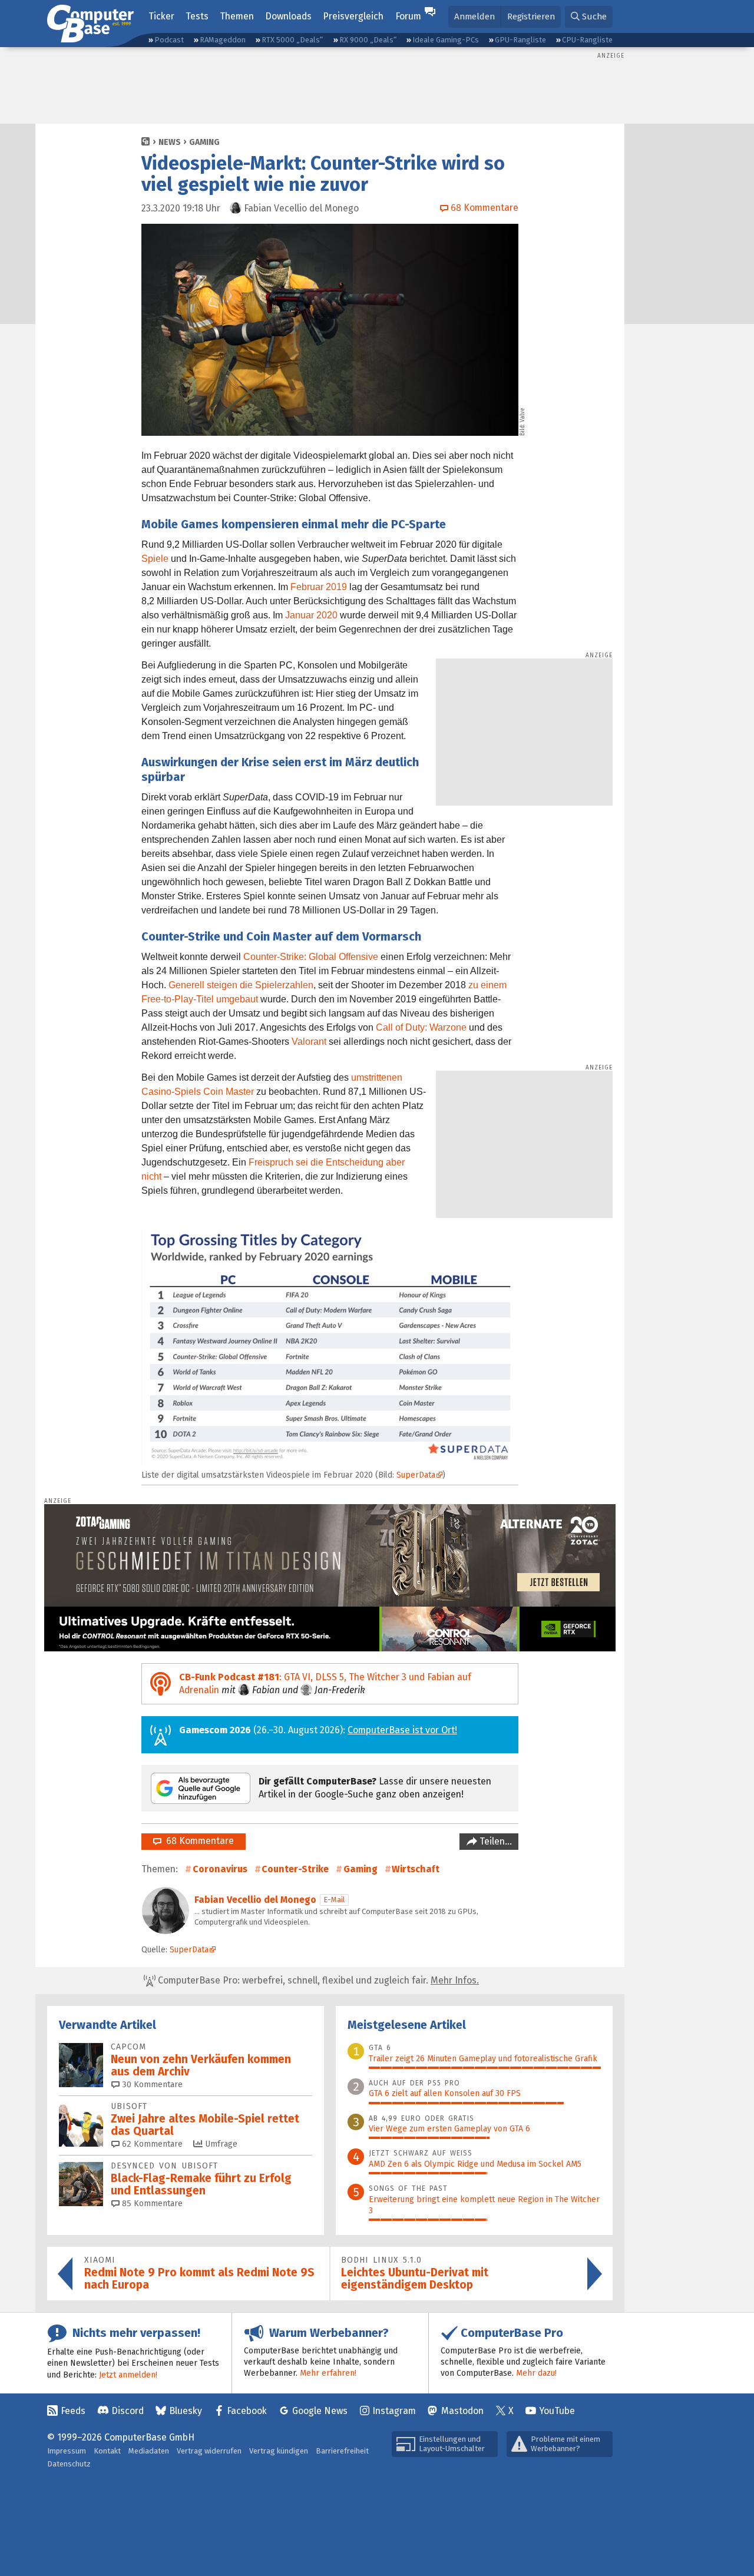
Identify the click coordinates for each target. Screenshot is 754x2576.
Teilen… (495, 1841)
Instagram (394, 2411)
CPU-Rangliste (587, 40)
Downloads (288, 16)
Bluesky (186, 2411)
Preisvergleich (353, 16)
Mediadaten (149, 2451)
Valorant (309, 1042)
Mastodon (462, 2411)
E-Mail (334, 1900)
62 (151, 2144)
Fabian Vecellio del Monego (255, 1900)
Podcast (169, 40)
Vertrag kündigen (279, 2451)
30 (151, 2085)
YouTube (557, 2411)
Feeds (73, 2411)
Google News (320, 2411)
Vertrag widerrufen (209, 2451)
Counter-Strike (295, 1869)
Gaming (204, 142)
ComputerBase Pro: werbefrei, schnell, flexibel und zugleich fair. (317, 1980)
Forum (408, 16)
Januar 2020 (311, 615)
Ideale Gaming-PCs (446, 40)
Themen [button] (237, 16)
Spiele (155, 559)
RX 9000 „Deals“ (368, 40)
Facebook (247, 2411)
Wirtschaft (416, 1869)
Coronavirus (220, 1869)
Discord (128, 2411)
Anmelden (474, 16)
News (170, 142)
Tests (197, 16)
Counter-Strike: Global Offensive (311, 957)
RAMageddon (223, 40)
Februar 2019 (319, 587)
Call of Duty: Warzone (421, 1027)
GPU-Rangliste (520, 40)
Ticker (161, 16)
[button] (589, 17)
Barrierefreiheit (342, 2451)
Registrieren (531, 16)
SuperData (416, 1475)
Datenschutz (69, 2464)
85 (151, 2203)
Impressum (67, 2451)
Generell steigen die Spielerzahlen (241, 985)
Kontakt (107, 2451)
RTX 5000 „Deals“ (292, 40)
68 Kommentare (198, 1841)
